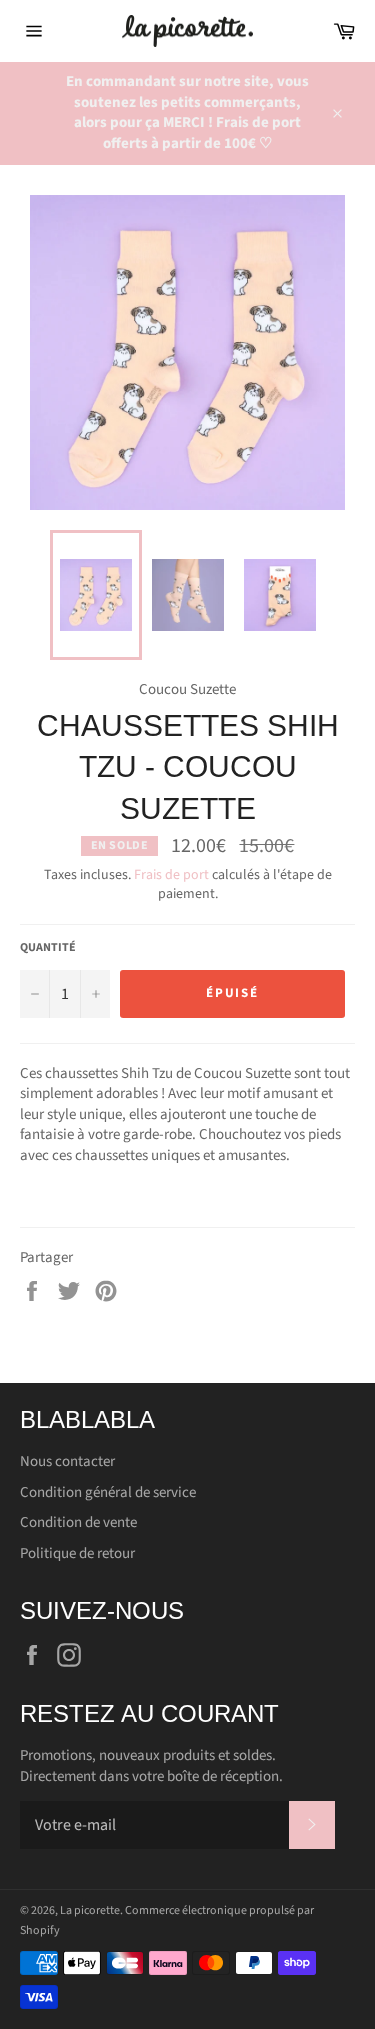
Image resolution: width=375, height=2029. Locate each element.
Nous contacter (67, 1461)
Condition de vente (78, 1522)
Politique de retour (77, 1553)
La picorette (90, 1910)
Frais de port (171, 875)
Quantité (48, 948)
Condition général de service (108, 1492)
